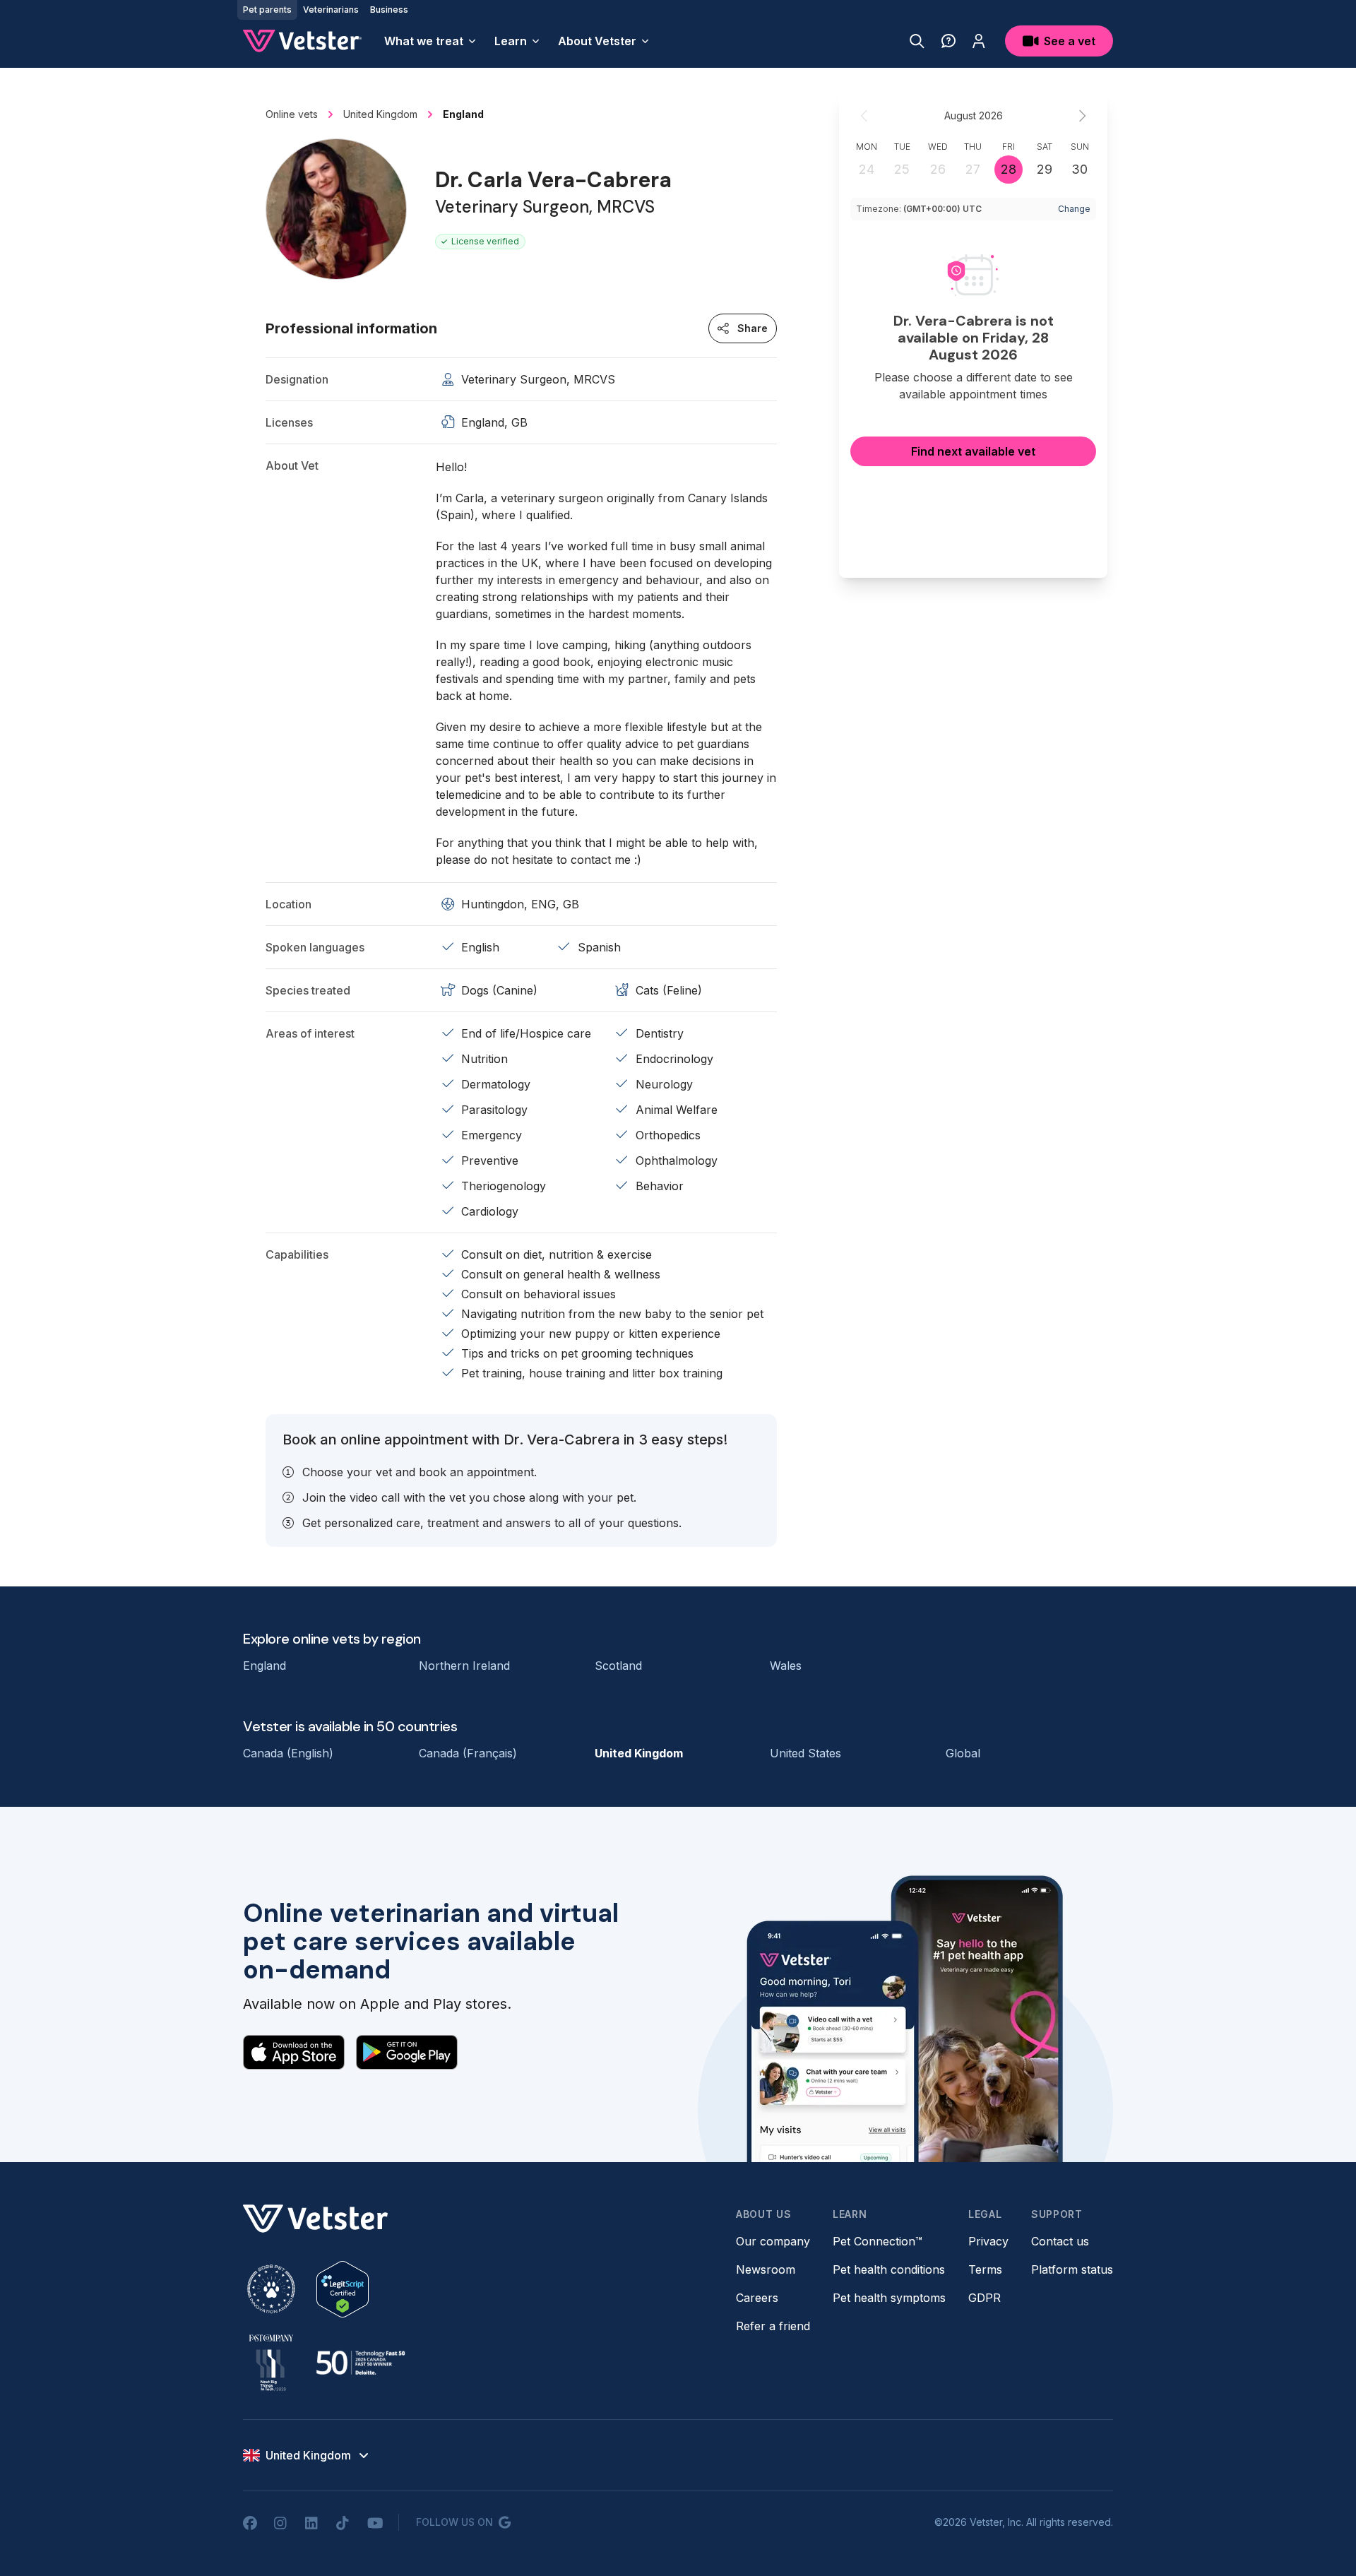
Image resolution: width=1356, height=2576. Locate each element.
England (264, 1666)
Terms (985, 2269)
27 (973, 169)
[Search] (917, 41)
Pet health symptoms (889, 2298)
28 (1009, 169)
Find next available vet (973, 451)
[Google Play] (407, 2052)
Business (389, 10)
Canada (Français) (468, 1753)
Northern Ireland (464, 1666)
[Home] (302, 41)
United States (805, 1753)
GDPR (985, 2298)
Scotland (618, 1666)
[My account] (979, 41)
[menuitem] (431, 41)
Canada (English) (288, 1753)
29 (1045, 169)
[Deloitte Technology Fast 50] (360, 2363)
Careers (757, 2298)
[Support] (948, 41)
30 (1080, 169)
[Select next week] (1082, 116)
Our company (773, 2241)
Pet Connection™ (878, 2241)
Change (1074, 209)
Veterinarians (331, 10)
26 (938, 169)
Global (963, 1753)
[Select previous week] (864, 116)
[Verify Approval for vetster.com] (343, 2289)
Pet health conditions (889, 2269)
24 (867, 169)
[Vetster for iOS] (294, 2052)
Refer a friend (773, 2326)
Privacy (988, 2241)
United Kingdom (639, 1753)
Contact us (1060, 2241)
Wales (786, 1666)
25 (902, 169)
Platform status (1072, 2269)
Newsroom (766, 2269)
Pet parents (267, 10)
